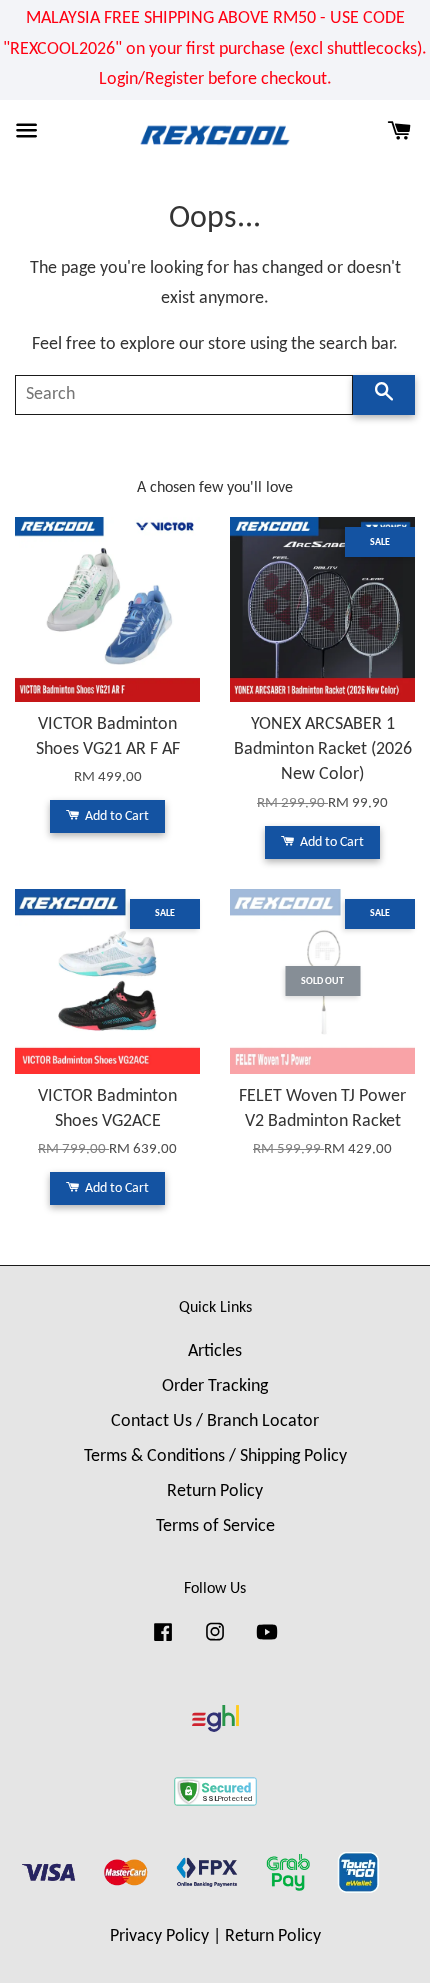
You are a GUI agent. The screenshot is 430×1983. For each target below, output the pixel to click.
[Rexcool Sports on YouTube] (267, 1641)
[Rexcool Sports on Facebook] (163, 1641)
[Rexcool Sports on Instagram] (215, 1641)
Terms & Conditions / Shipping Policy (215, 1456)
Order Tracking (215, 1386)
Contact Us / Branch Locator (215, 1421)
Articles (215, 1351)
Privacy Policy (159, 1936)
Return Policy (215, 1491)
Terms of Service (215, 1526)
